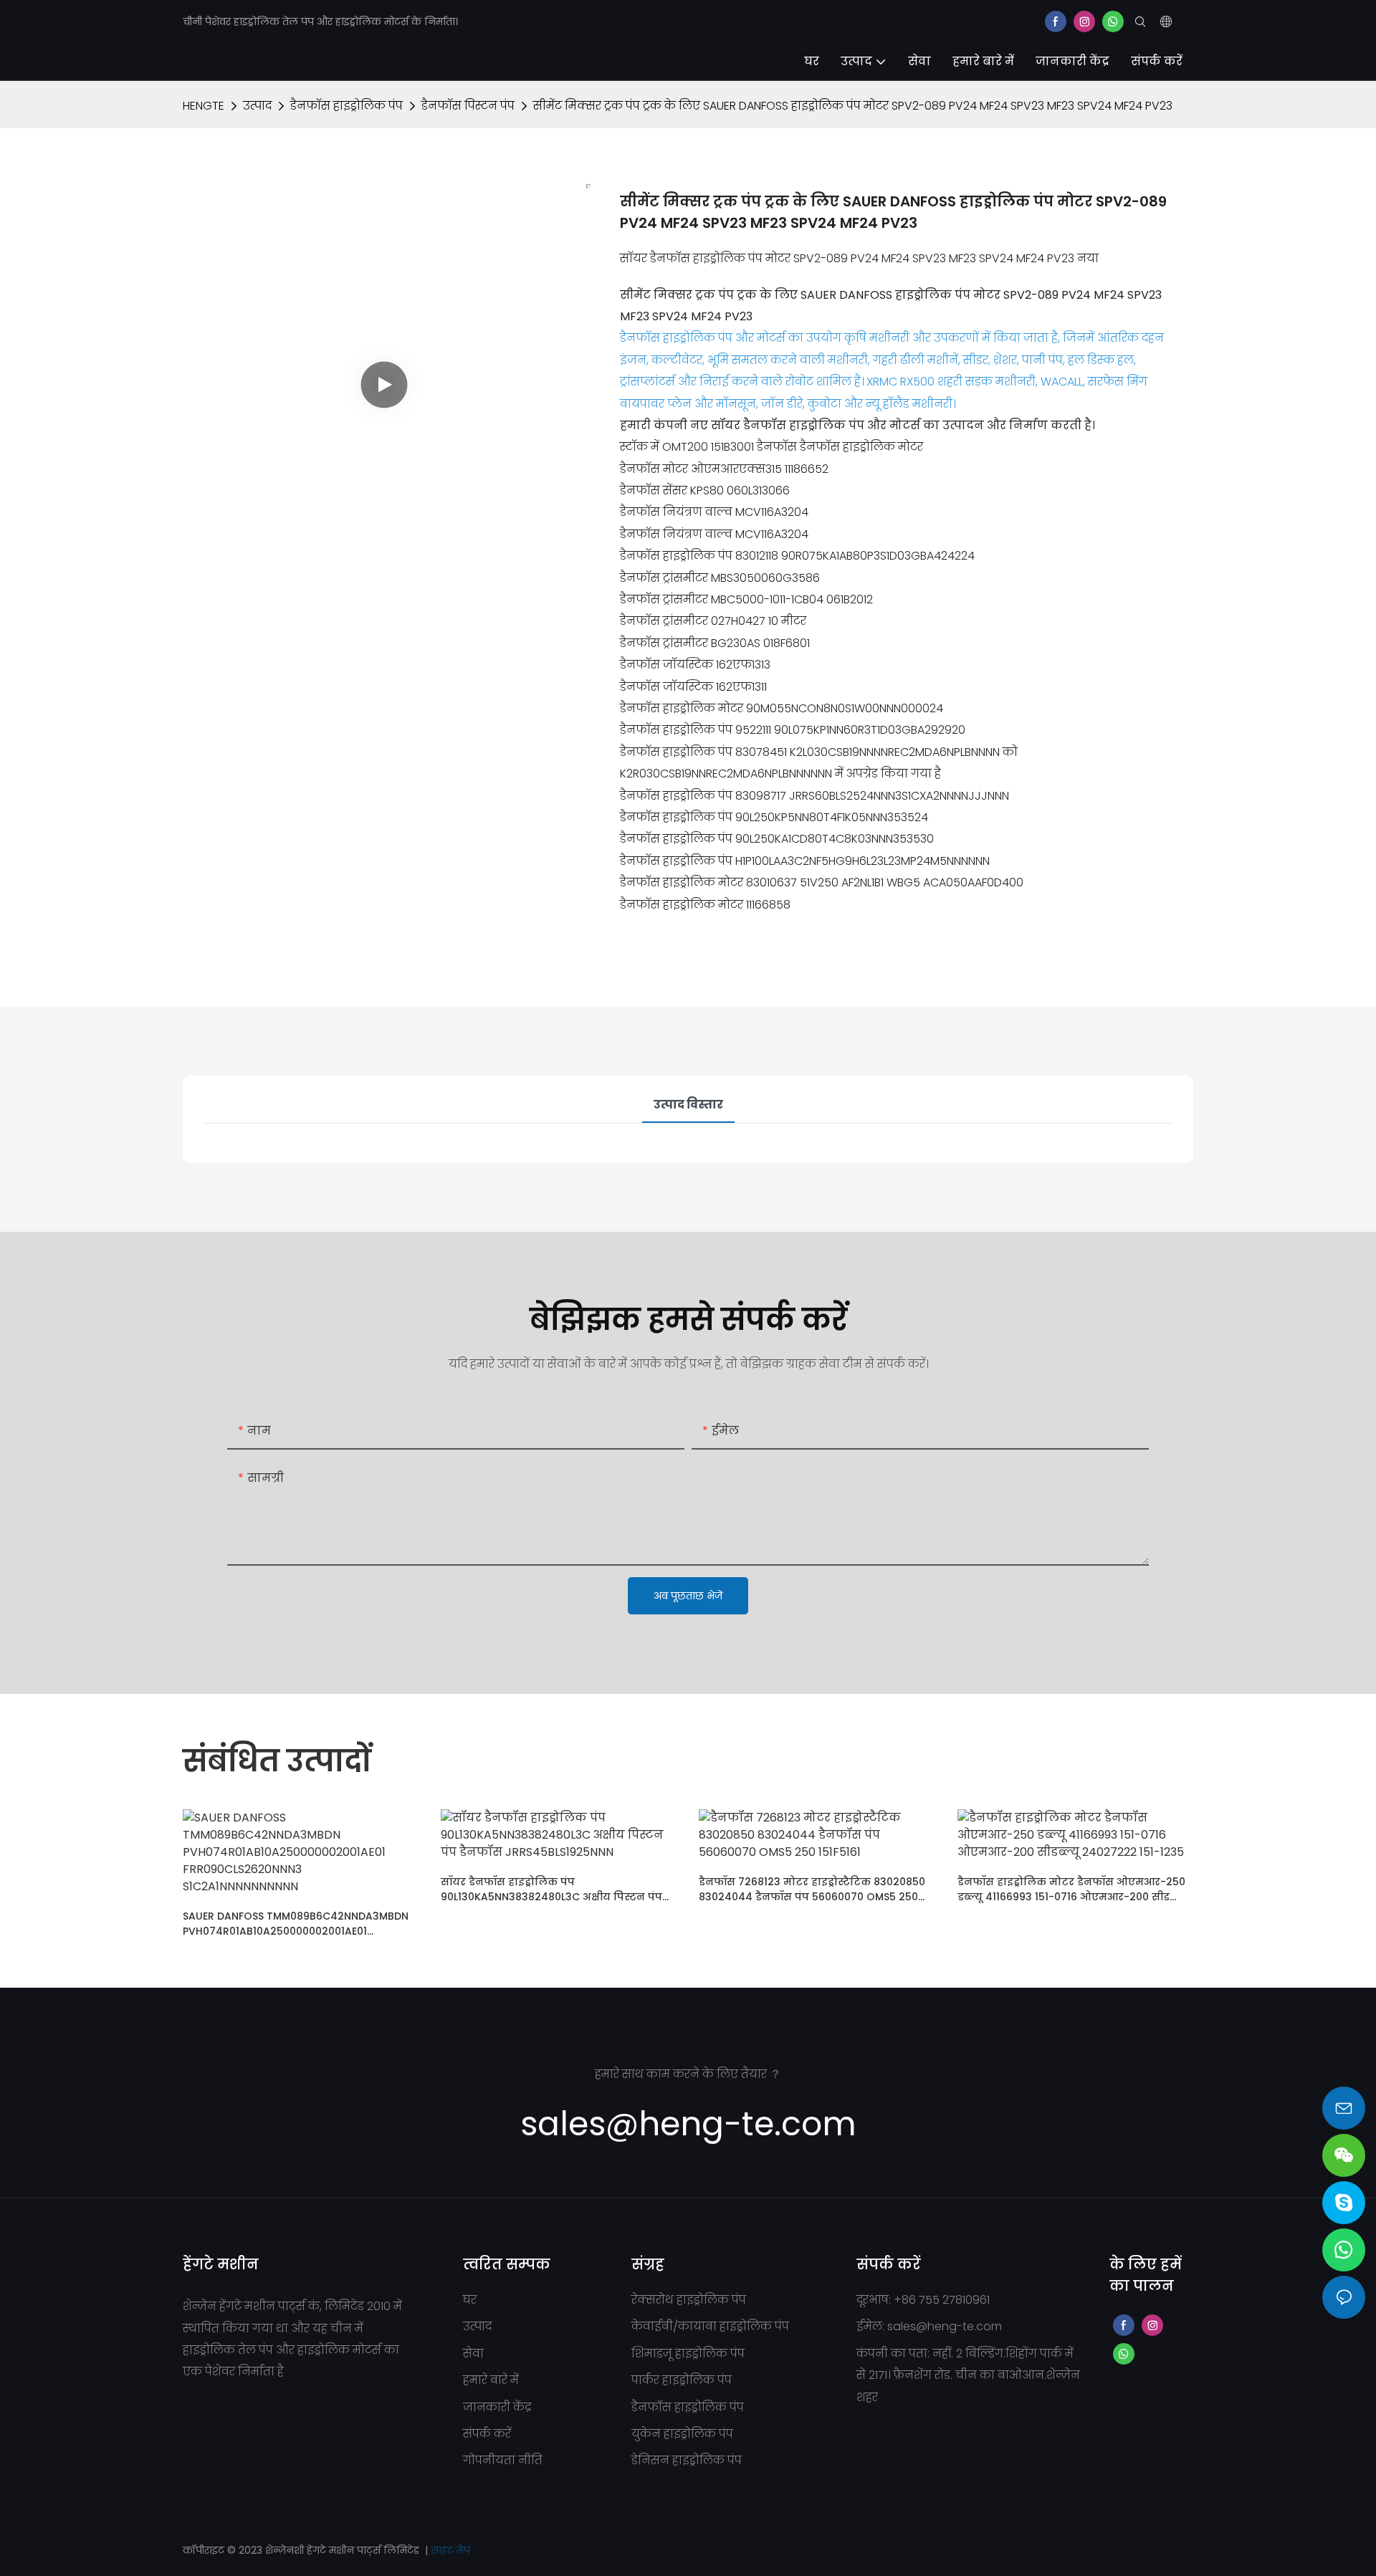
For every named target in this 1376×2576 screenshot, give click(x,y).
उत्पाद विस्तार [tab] (688, 1105)
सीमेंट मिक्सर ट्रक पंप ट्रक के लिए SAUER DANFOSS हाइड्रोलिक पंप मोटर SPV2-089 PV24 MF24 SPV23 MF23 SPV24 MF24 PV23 (853, 106)
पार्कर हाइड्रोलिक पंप (682, 2380)
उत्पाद (257, 106)
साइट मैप (450, 2550)
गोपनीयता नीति (503, 2460)
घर (470, 2300)
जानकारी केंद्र (497, 2407)
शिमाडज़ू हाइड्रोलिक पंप (688, 2354)
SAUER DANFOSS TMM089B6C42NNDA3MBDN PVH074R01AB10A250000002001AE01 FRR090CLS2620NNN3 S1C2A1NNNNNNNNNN (296, 1924)
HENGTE (204, 106)
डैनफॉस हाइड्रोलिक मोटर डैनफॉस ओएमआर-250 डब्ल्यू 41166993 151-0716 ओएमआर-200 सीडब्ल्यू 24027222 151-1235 (1073, 1890)
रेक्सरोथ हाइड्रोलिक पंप (689, 2300)
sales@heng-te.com (945, 2326)
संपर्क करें (487, 2434)
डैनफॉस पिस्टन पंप (468, 106)
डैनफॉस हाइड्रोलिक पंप (347, 106)
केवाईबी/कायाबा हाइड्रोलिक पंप (710, 2326)
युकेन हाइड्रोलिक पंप (682, 2434)
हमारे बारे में (491, 2380)
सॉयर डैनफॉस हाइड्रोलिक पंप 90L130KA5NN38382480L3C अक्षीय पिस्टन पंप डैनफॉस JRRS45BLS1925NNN (551, 1890)
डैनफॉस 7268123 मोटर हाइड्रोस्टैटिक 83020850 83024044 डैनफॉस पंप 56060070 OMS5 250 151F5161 (812, 1890)
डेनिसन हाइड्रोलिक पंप (687, 2460)
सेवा (473, 2354)
